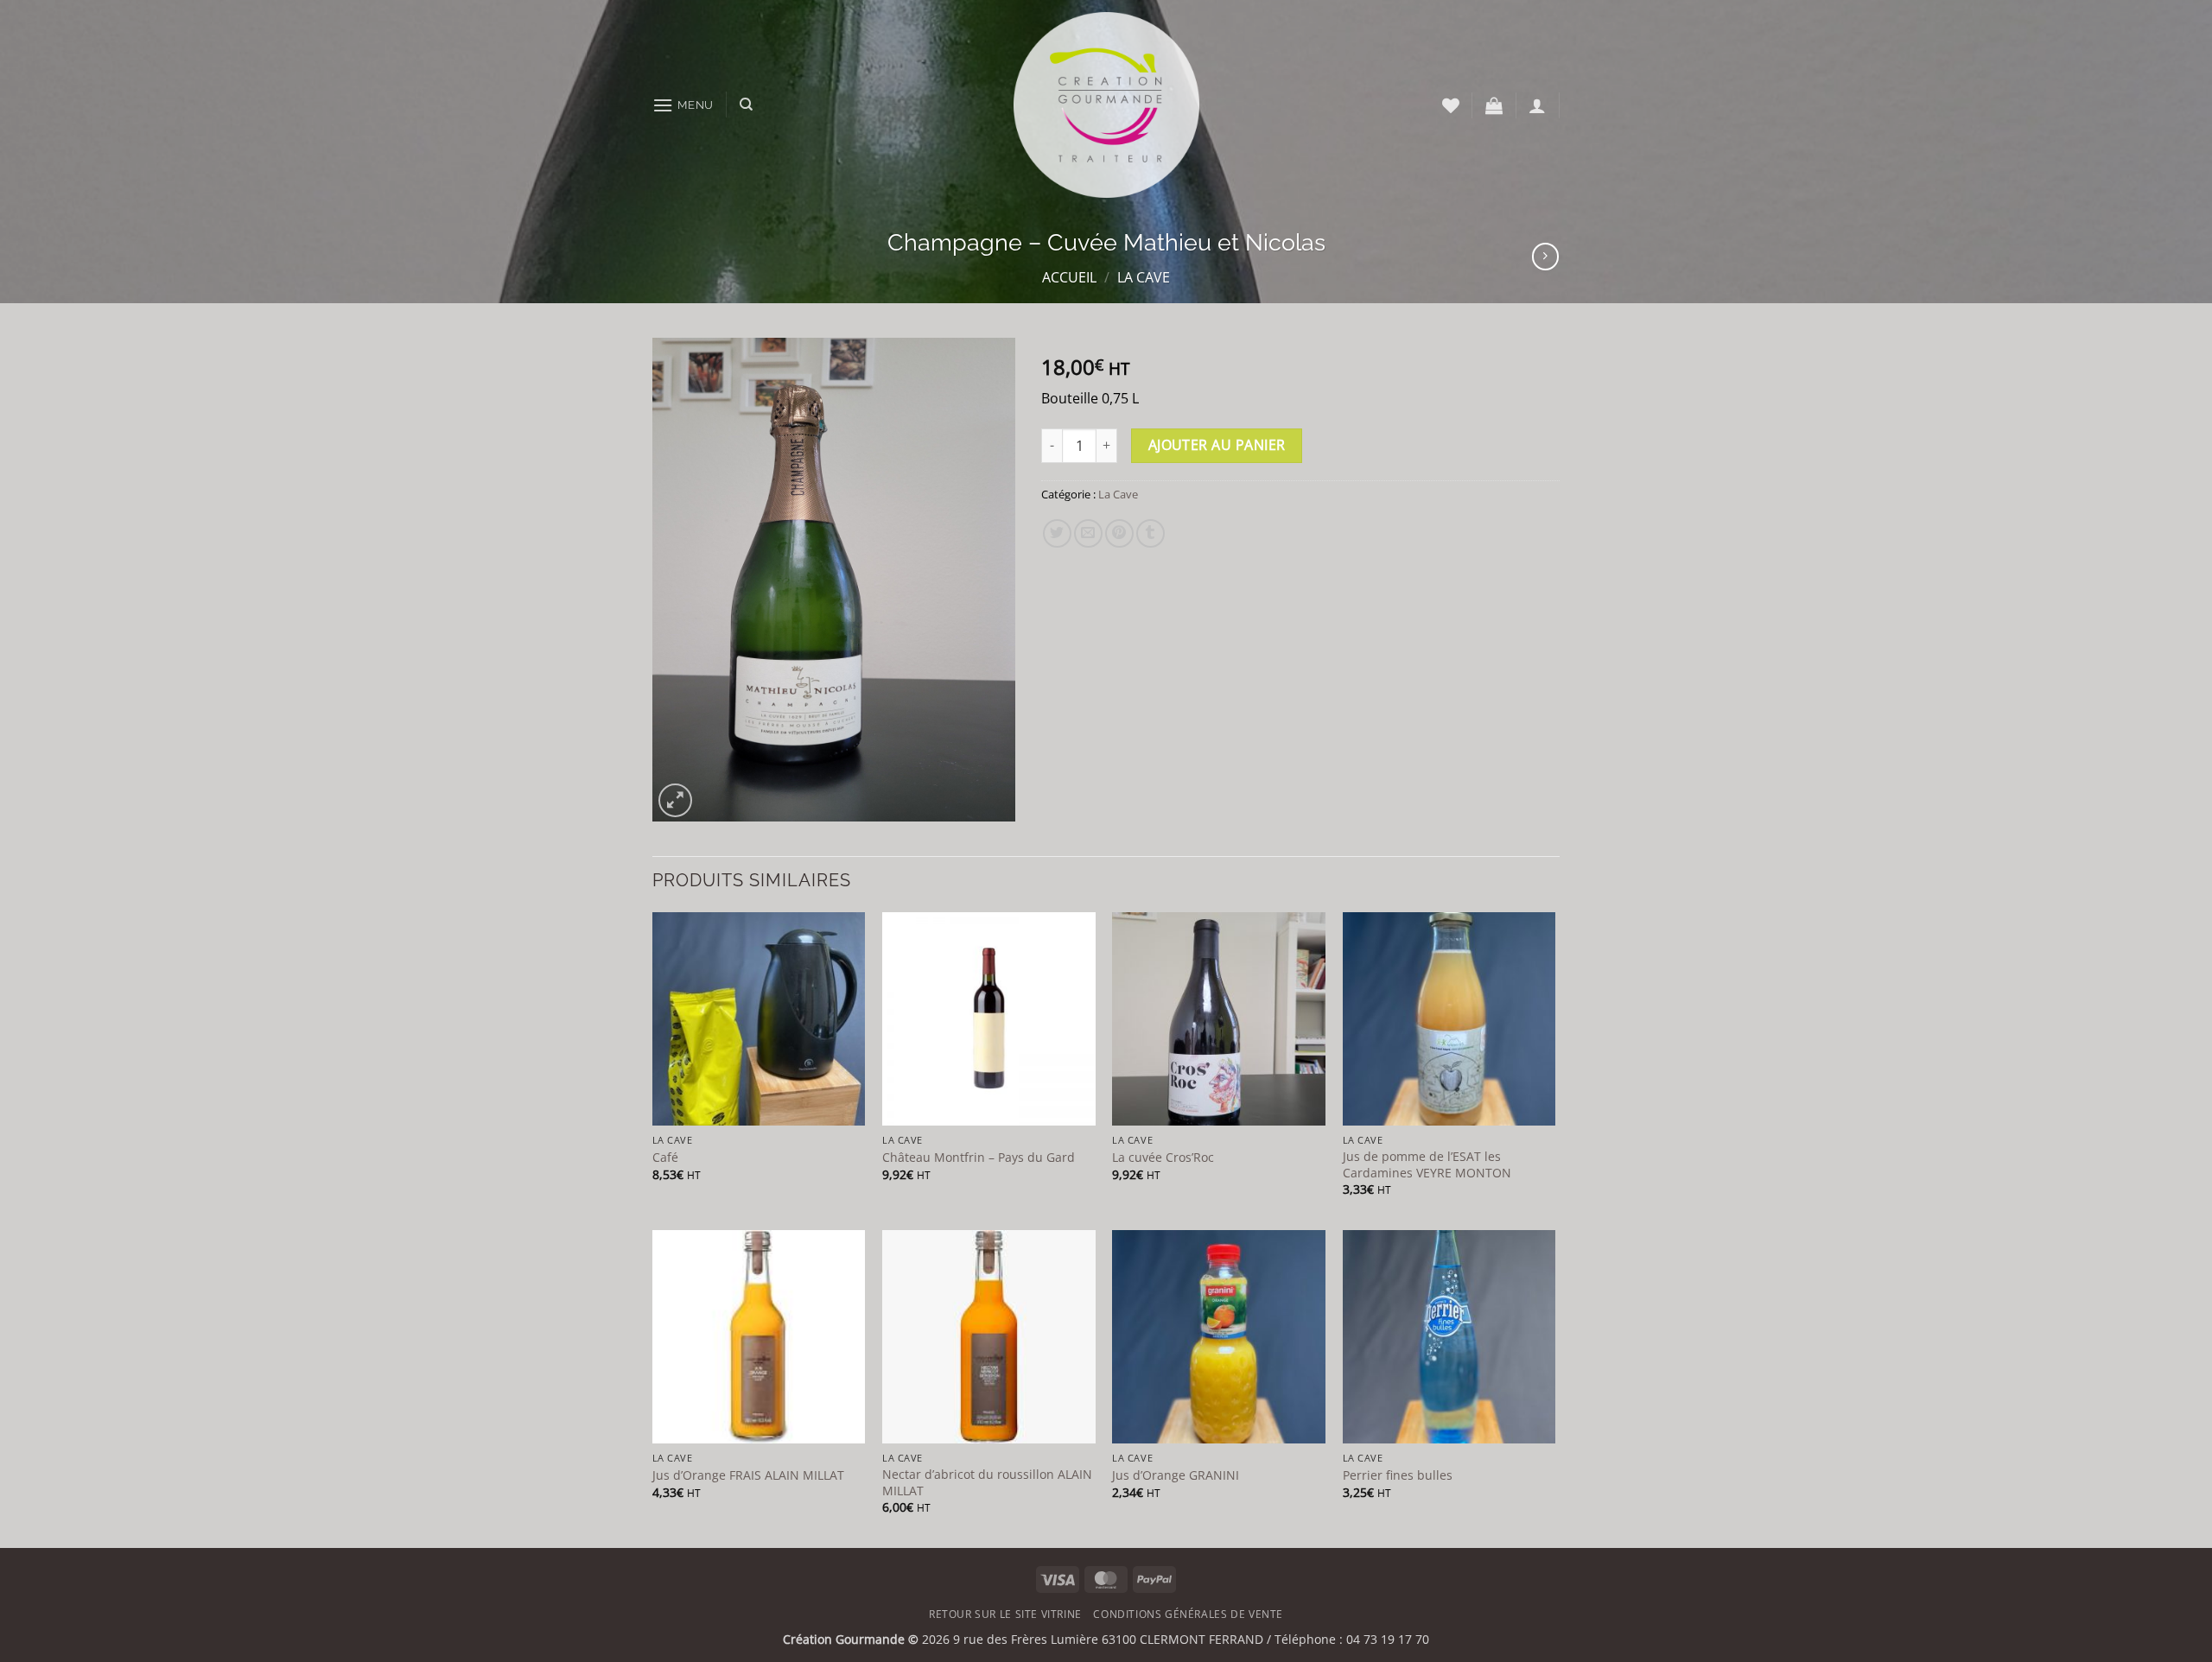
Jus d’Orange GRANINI (1176, 1475)
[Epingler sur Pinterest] (1119, 533)
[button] (683, 105)
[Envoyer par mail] (1088, 533)
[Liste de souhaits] (1451, 105)
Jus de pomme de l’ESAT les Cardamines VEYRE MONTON (1427, 1165)
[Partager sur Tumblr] (1150, 533)
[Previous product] (1545, 256)
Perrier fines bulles (1398, 1475)
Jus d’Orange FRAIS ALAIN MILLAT (748, 1475)
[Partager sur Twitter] (1057, 533)
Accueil (1069, 277)
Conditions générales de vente (1188, 1614)
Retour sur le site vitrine (1005, 1614)
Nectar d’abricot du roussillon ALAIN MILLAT (987, 1483)
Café (665, 1158)
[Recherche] (746, 105)
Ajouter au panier (1217, 445)
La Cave (1144, 277)
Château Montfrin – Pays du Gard (979, 1158)
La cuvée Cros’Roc (1163, 1158)
